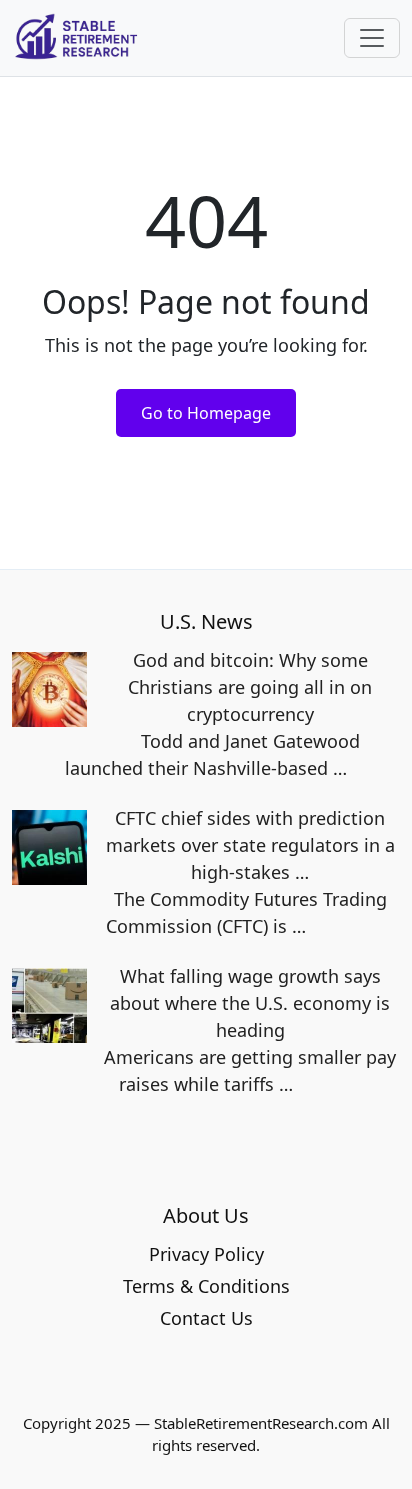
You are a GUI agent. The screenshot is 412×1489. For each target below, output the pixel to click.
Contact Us (206, 1318)
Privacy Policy (206, 1254)
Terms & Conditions (206, 1286)
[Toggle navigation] (372, 38)
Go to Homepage (206, 413)
